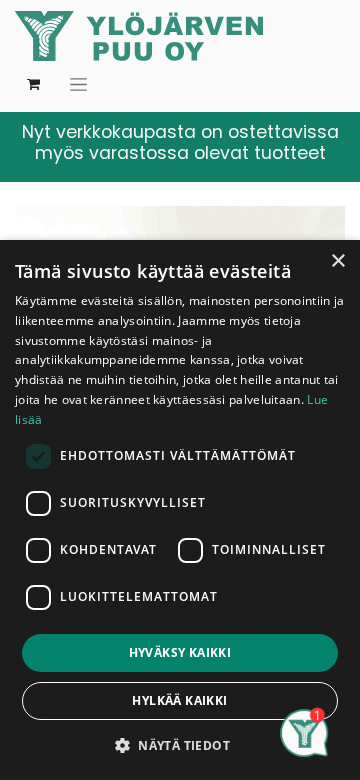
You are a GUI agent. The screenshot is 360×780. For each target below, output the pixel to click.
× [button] (337, 261)
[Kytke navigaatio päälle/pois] (78, 84)
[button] (180, 745)
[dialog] (180, 510)
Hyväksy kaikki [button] (180, 652)
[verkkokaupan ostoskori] (33, 84)
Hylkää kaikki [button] (179, 700)
